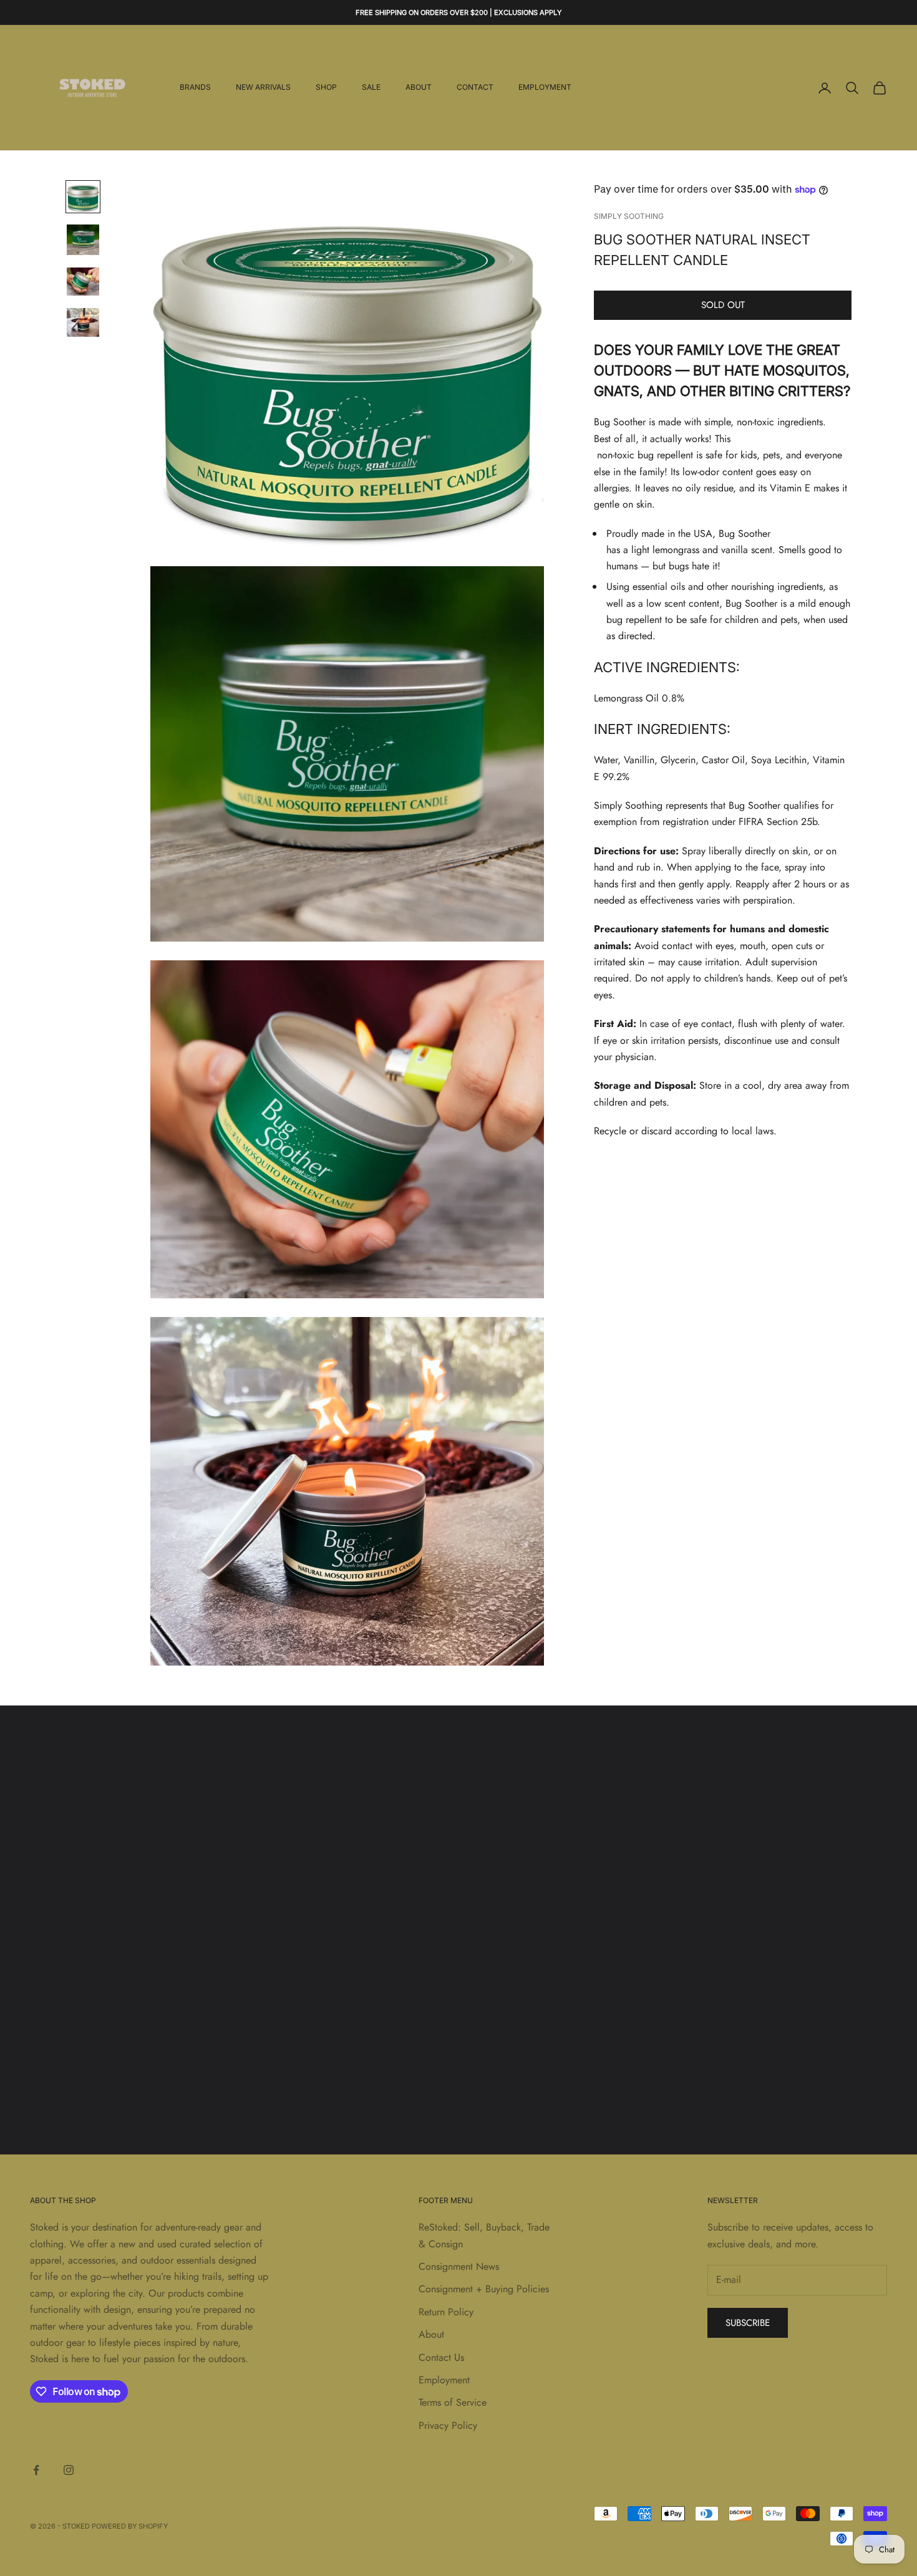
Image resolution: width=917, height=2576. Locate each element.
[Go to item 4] (83, 322)
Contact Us (441, 2357)
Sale (371, 88)
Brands (195, 88)
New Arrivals (263, 88)
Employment (545, 88)
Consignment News (459, 2266)
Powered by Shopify (130, 2526)
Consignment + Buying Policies (484, 2289)
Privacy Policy (448, 2425)
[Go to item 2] (83, 240)
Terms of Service (453, 2402)
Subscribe (748, 2323)
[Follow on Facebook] (36, 2470)
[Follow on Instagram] (69, 2470)
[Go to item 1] (83, 196)
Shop (326, 88)
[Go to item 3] (83, 282)
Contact (475, 88)
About (419, 88)
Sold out (723, 305)
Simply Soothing (629, 216)
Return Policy (446, 2312)
